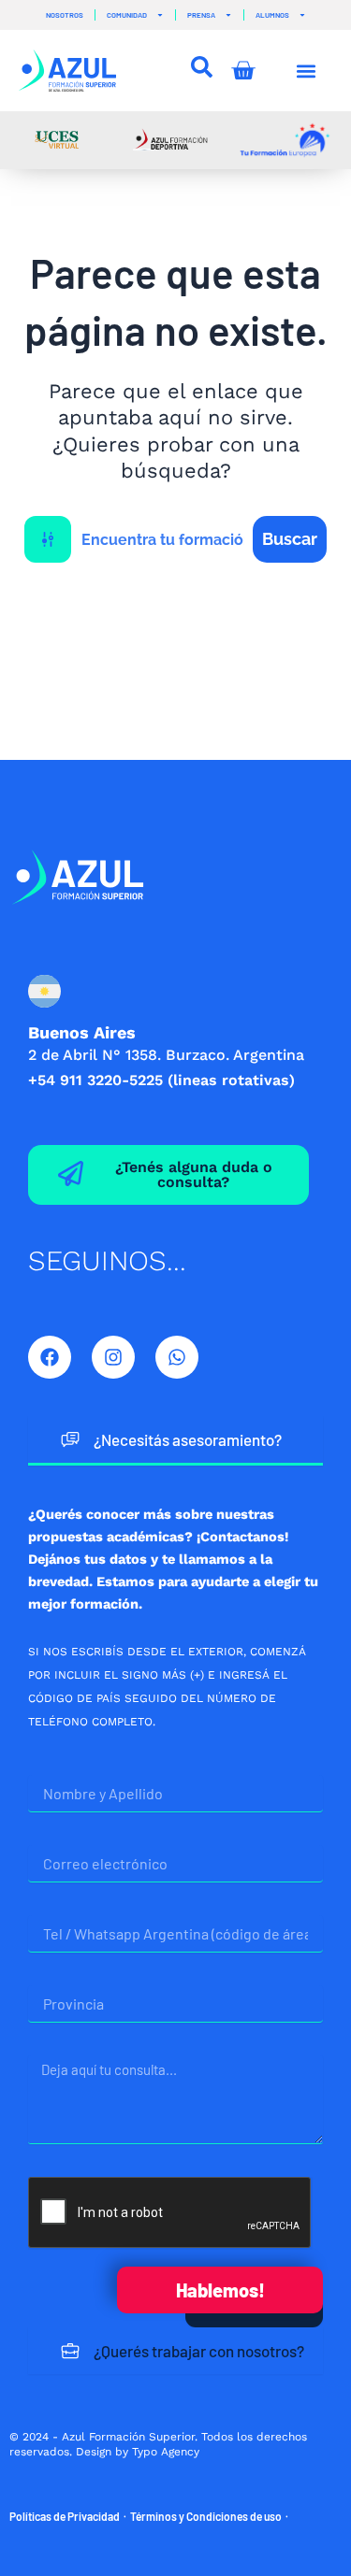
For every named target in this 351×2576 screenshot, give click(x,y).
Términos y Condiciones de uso (206, 2516)
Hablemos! (220, 2290)
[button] (307, 71)
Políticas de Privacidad (65, 2516)
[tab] (175, 1441)
